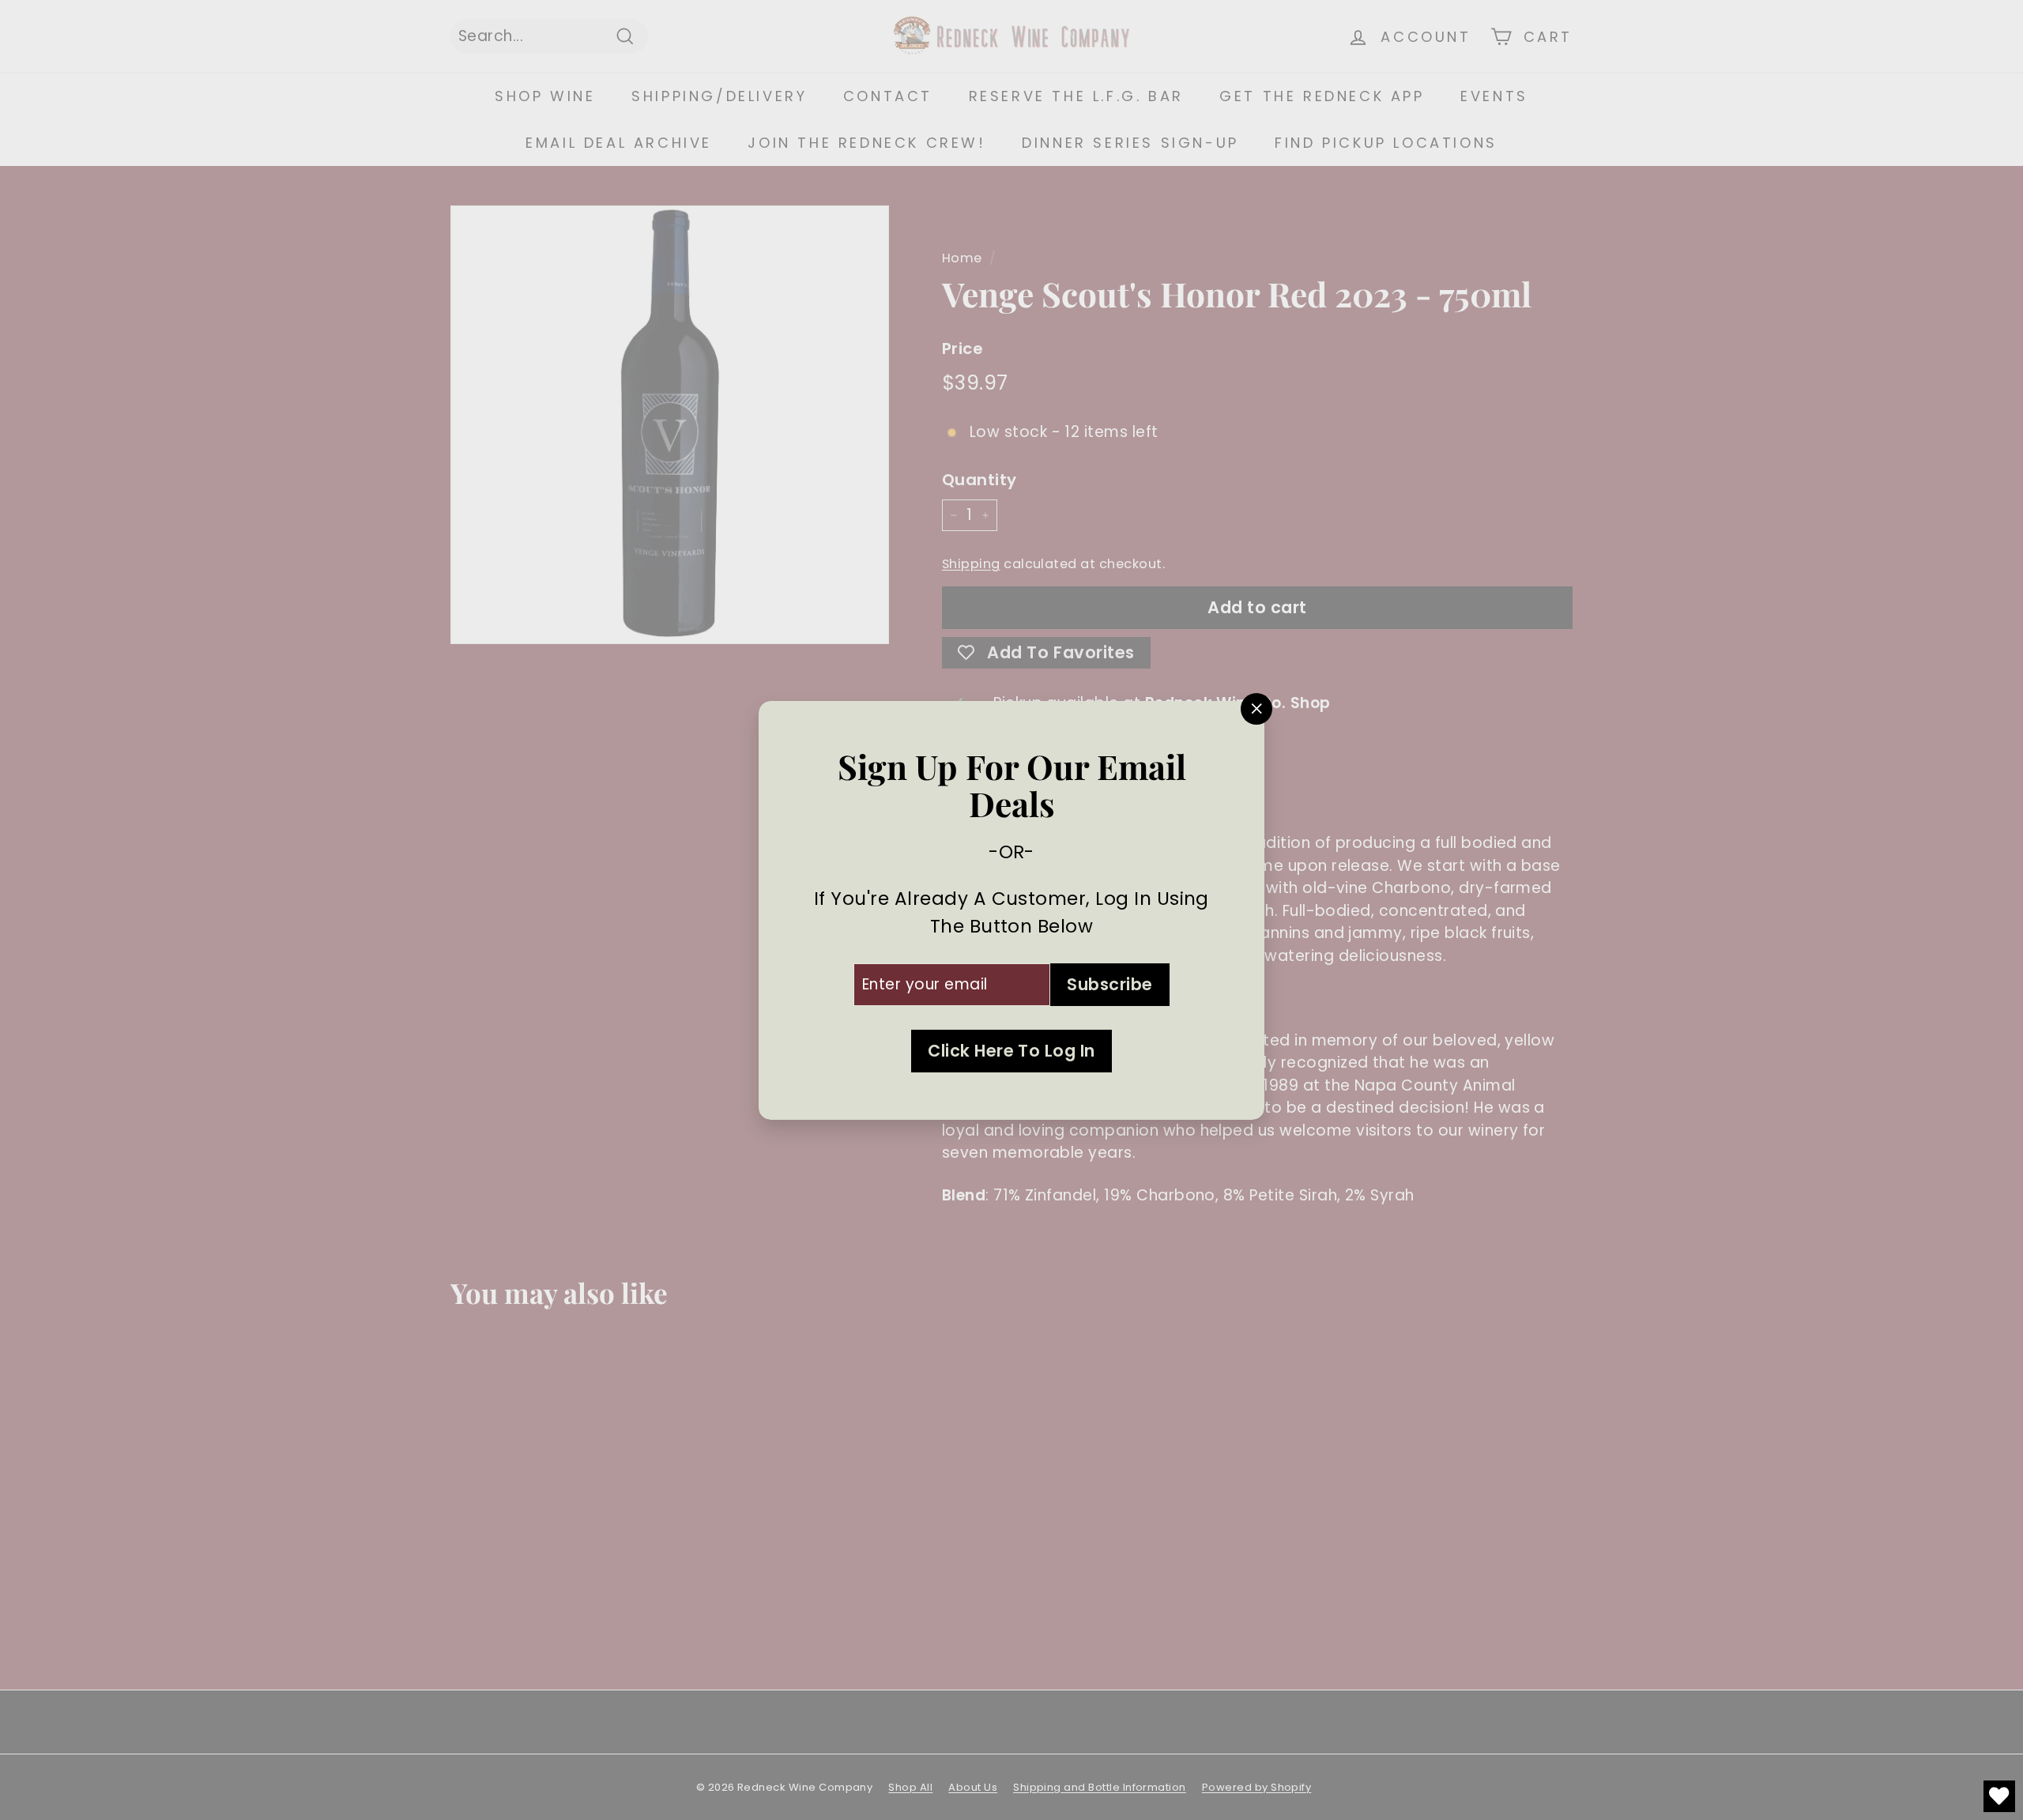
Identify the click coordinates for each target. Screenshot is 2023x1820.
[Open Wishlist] (1999, 1796)
